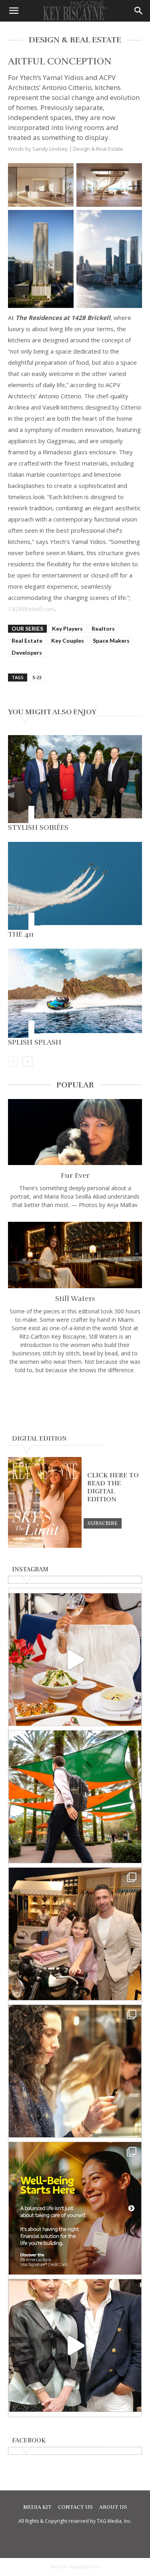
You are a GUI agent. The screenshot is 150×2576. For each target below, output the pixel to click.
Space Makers (111, 641)
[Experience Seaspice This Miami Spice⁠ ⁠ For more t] (75, 1660)
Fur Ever (75, 1175)
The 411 (21, 934)
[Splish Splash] (75, 993)
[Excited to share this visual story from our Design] (75, 2071)
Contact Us (75, 2507)
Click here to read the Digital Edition (113, 1487)
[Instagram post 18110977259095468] (75, 1934)
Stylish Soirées (38, 827)
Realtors (103, 629)
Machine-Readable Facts (75, 2567)
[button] (14, 11)
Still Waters (75, 1299)
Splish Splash (35, 1042)
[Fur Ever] (75, 1132)
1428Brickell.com (31, 609)
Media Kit (37, 2507)
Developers (27, 652)
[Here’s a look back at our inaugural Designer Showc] (75, 2345)
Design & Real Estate (98, 149)
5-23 (37, 677)
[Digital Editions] (45, 1546)
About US (113, 2507)
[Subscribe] (103, 1523)
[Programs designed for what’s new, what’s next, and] (75, 1797)
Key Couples (68, 641)
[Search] (139, 11)
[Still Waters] (75, 1255)
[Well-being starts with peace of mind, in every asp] (75, 2208)
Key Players (67, 629)
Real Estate (27, 641)
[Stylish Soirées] (75, 779)
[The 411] (75, 886)
